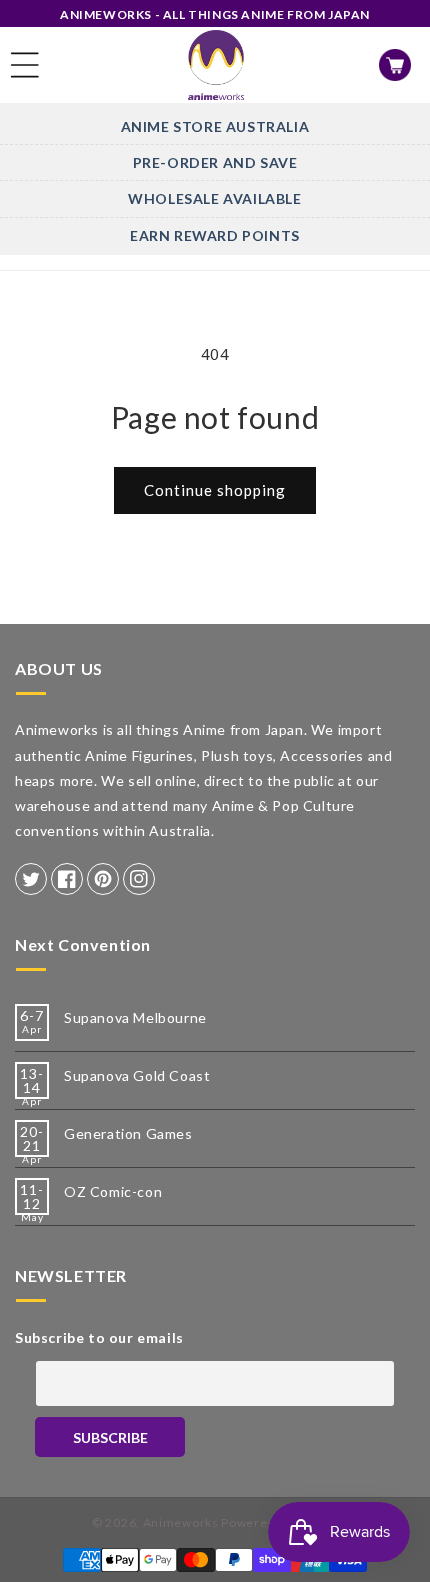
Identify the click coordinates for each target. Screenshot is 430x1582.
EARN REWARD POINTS (215, 235)
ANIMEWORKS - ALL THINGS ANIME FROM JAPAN (215, 14)
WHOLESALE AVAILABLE (214, 198)
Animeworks (181, 1522)
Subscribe (110, 1437)
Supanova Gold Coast (137, 1075)
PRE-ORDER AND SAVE (215, 162)
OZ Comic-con (113, 1191)
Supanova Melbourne (135, 1017)
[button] (25, 65)
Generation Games (128, 1133)
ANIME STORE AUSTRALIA (215, 126)
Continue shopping (215, 490)
